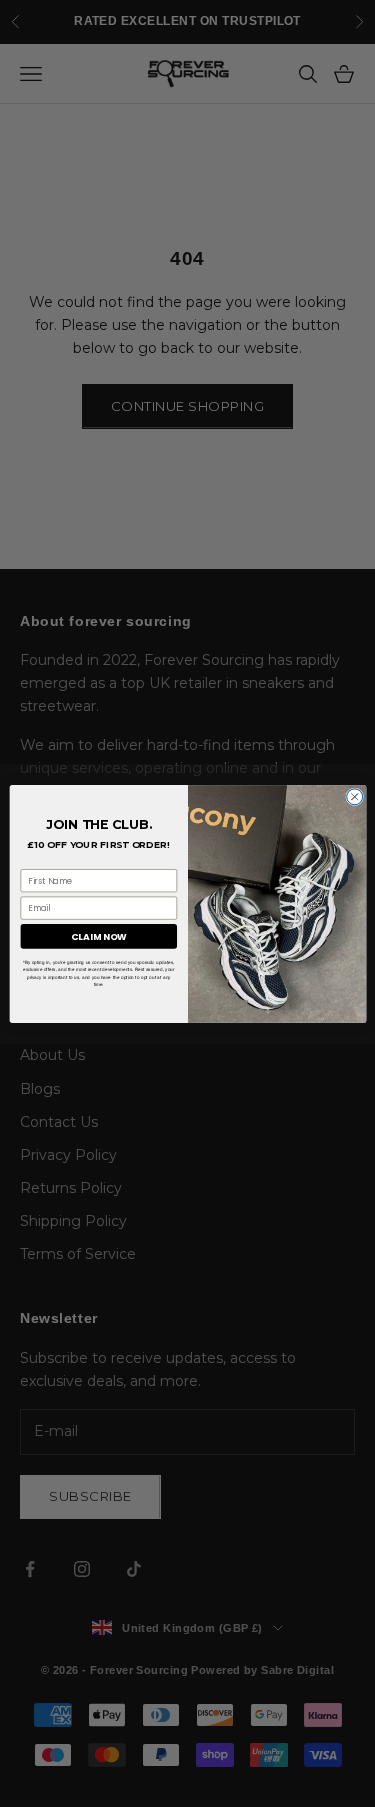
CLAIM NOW (98, 936)
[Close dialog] (354, 796)
